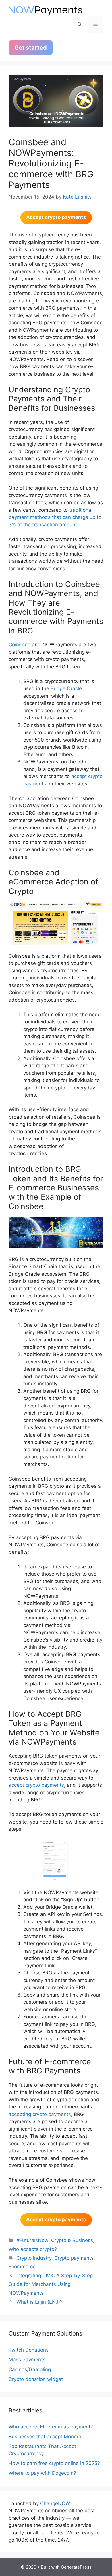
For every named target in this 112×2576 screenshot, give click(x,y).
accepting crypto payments (40, 2114)
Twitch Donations (29, 2350)
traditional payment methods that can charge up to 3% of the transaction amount (55, 517)
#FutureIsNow (32, 2240)
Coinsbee (20, 645)
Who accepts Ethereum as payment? (51, 2427)
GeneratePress (76, 2567)
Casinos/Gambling (30, 2369)
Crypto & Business (72, 2240)
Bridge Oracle (66, 688)
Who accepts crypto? (33, 2249)
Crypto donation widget (36, 2379)
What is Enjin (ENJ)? (39, 2302)
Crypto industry (34, 2258)
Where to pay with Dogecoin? (42, 2473)
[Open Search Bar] (80, 24)
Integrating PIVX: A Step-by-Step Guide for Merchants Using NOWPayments (51, 2284)
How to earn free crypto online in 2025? (54, 2463)
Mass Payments (27, 2360)
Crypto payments (74, 2258)
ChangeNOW (55, 2503)
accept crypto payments (36, 1785)
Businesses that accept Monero (45, 2437)
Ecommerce (22, 2267)
